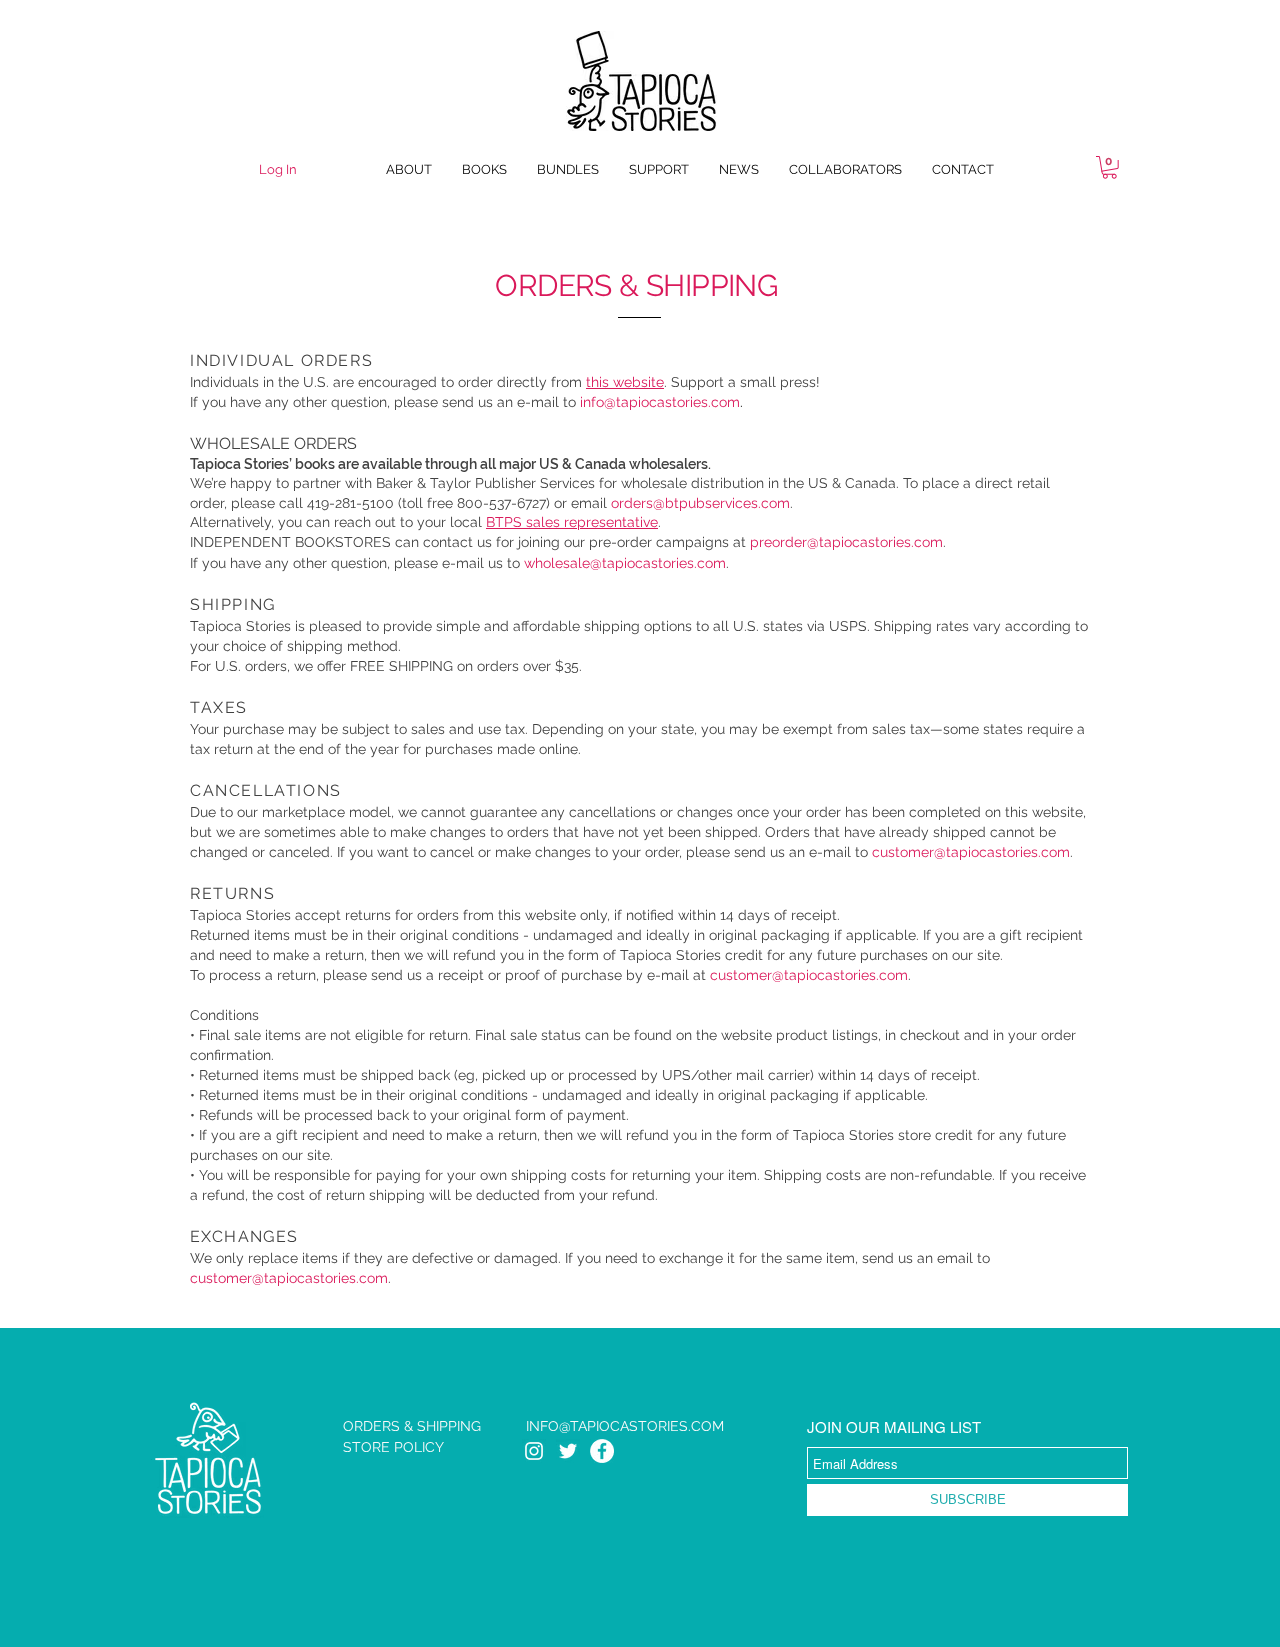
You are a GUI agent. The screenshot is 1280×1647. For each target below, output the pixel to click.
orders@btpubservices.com (700, 503)
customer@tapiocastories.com (809, 975)
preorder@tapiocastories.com (846, 542)
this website (625, 382)
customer (903, 852)
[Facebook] (602, 1451)
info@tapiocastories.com (660, 402)
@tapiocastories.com (1002, 852)
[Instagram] (534, 1451)
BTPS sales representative (572, 522)
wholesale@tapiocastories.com (625, 563)
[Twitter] (568, 1451)
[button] (1109, 167)
